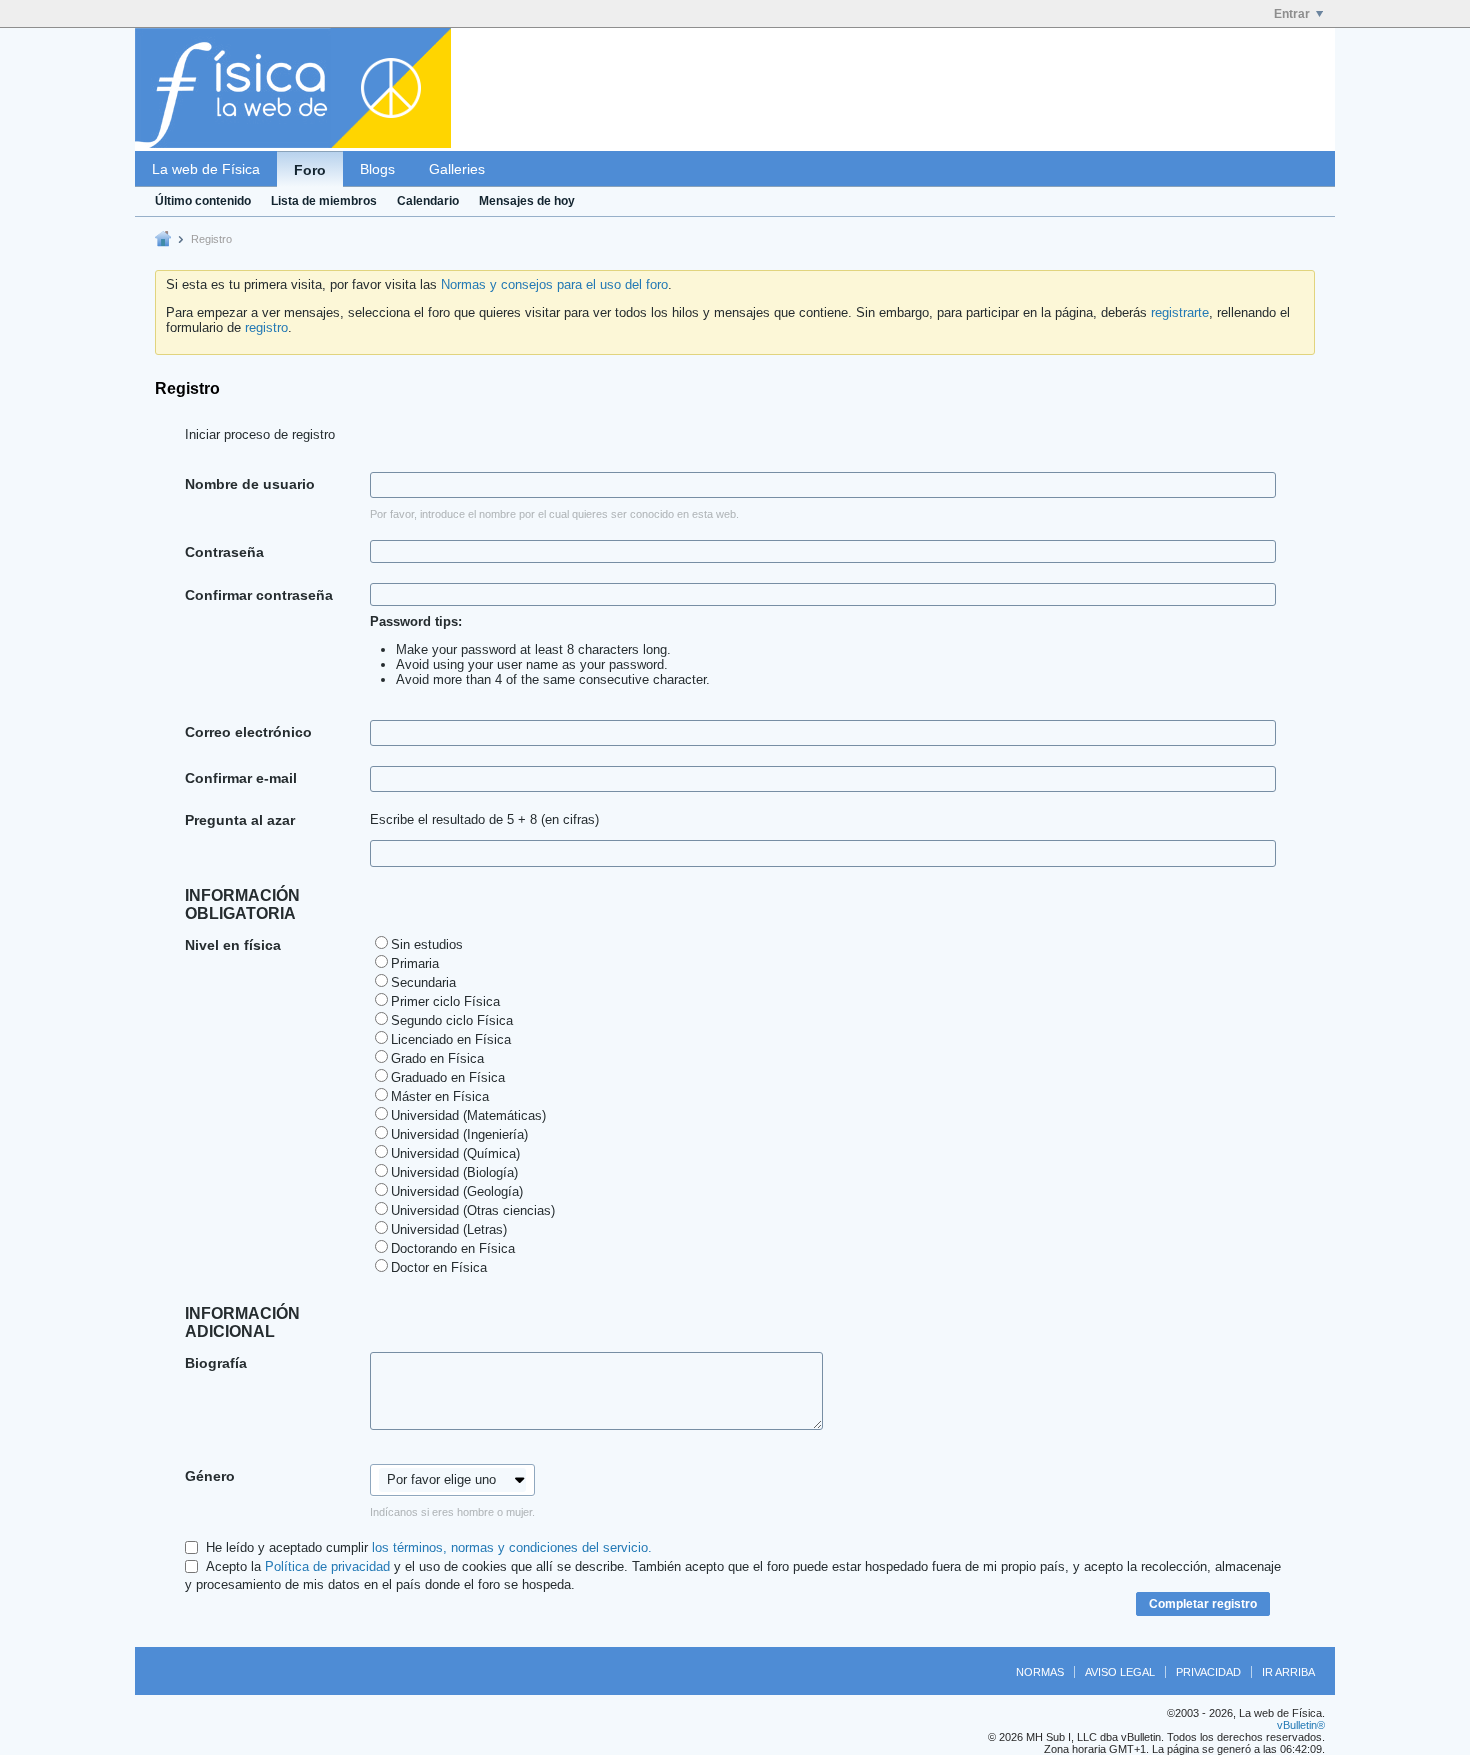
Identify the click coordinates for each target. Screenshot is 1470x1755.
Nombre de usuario (250, 484)
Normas (1040, 1672)
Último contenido (203, 201)
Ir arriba (1288, 1672)
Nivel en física (233, 945)
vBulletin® (1301, 1725)
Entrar (1292, 14)
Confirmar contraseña (259, 595)
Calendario (428, 201)
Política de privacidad (327, 1566)
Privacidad (1208, 1672)
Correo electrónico (248, 732)
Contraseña (224, 552)
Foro (310, 170)
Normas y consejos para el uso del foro (554, 284)
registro (266, 327)
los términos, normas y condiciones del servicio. (512, 1547)
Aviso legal (1120, 1672)
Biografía (216, 1363)
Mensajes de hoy (527, 201)
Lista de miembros (324, 201)
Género (210, 1476)
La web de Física (206, 169)
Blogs (377, 169)
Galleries (457, 169)
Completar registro (1203, 1604)
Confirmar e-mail (241, 778)
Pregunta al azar (240, 820)
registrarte (1180, 312)
